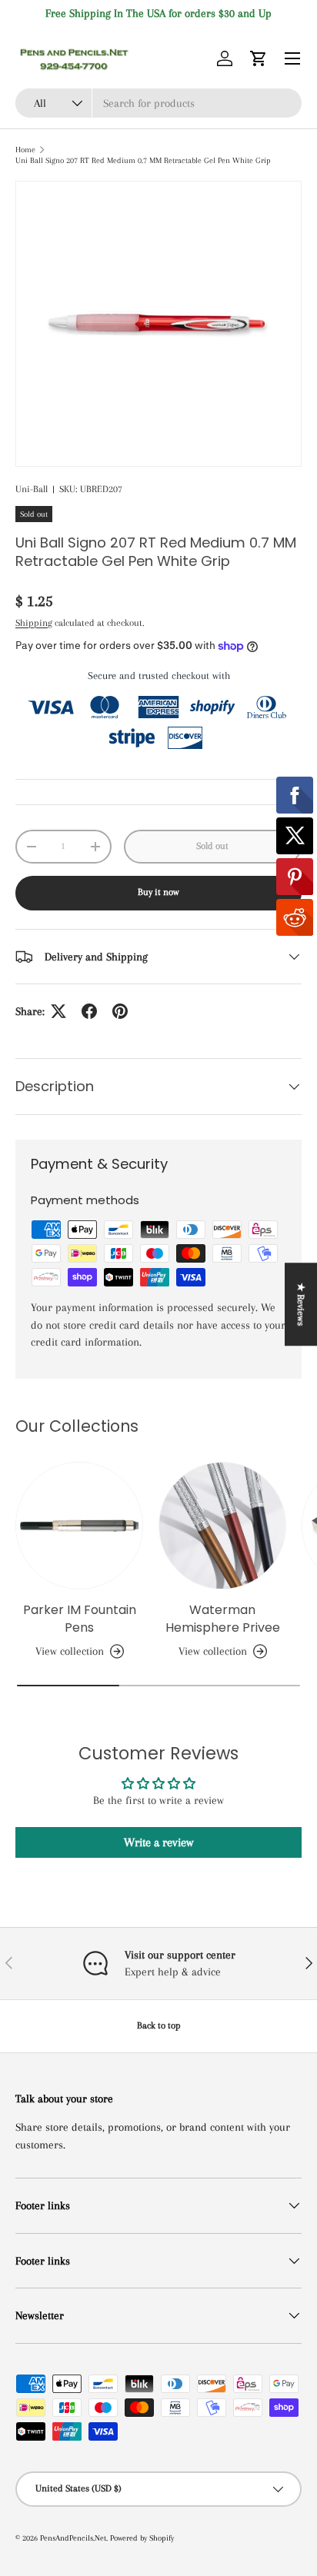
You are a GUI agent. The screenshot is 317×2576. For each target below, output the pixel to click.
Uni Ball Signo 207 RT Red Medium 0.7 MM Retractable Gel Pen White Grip (143, 160)
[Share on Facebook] (89, 1011)
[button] (259, 58)
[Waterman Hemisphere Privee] (222, 1526)
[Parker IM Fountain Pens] (79, 1526)
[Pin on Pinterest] (120, 1011)
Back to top (159, 2025)
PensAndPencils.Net (73, 2538)
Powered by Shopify (142, 2538)
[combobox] (158, 103)
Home (25, 150)
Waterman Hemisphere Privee (223, 1618)
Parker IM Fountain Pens (80, 1618)
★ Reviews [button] (301, 1304)
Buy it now (158, 892)
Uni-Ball (32, 489)
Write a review (158, 1842)
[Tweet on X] (58, 1011)
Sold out (212, 846)
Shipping (34, 623)
